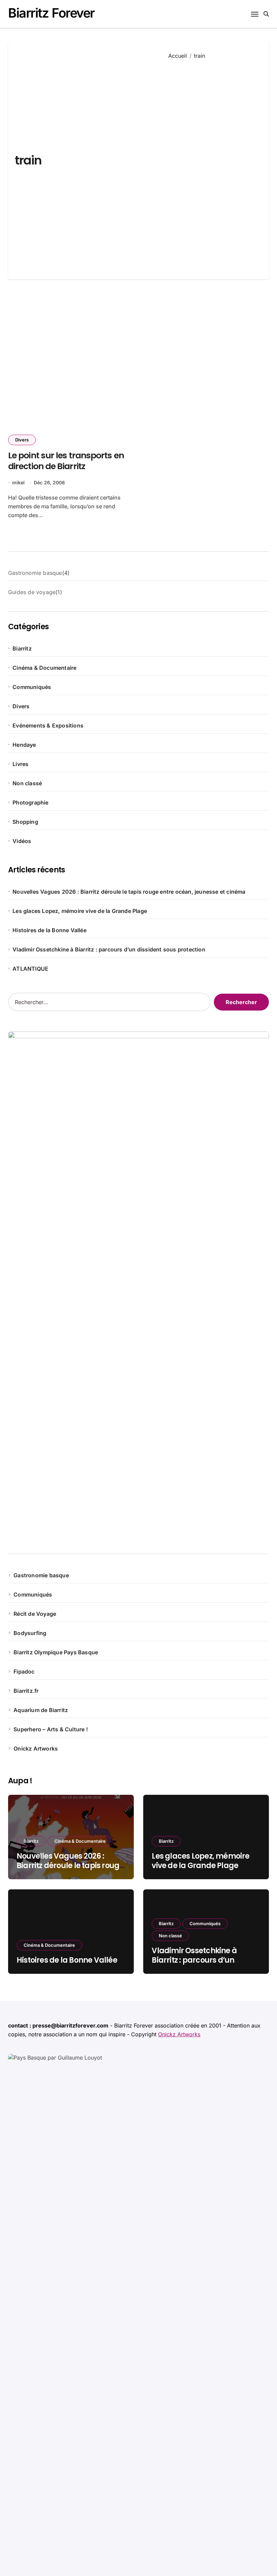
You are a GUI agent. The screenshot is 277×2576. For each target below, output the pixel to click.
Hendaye (24, 745)
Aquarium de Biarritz (41, 1710)
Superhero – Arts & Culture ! (51, 1729)
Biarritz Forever (51, 13)
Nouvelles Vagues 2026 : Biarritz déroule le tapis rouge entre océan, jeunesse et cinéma (129, 892)
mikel (18, 482)
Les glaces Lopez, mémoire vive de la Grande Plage (80, 911)
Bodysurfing (30, 1633)
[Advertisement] (214, 164)
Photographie (30, 802)
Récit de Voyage (35, 1614)
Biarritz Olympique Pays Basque (56, 1652)
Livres (20, 764)
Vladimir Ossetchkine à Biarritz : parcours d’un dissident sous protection (109, 949)
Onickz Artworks (36, 1749)
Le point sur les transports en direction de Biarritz (66, 461)
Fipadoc (24, 1672)
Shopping (25, 822)
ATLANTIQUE (30, 969)
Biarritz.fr (26, 1691)
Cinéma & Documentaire (44, 668)
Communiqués (32, 687)
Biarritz (22, 648)
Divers (22, 440)
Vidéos (22, 841)
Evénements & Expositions (48, 725)
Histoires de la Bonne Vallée (49, 930)
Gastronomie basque (41, 1575)
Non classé (27, 783)
